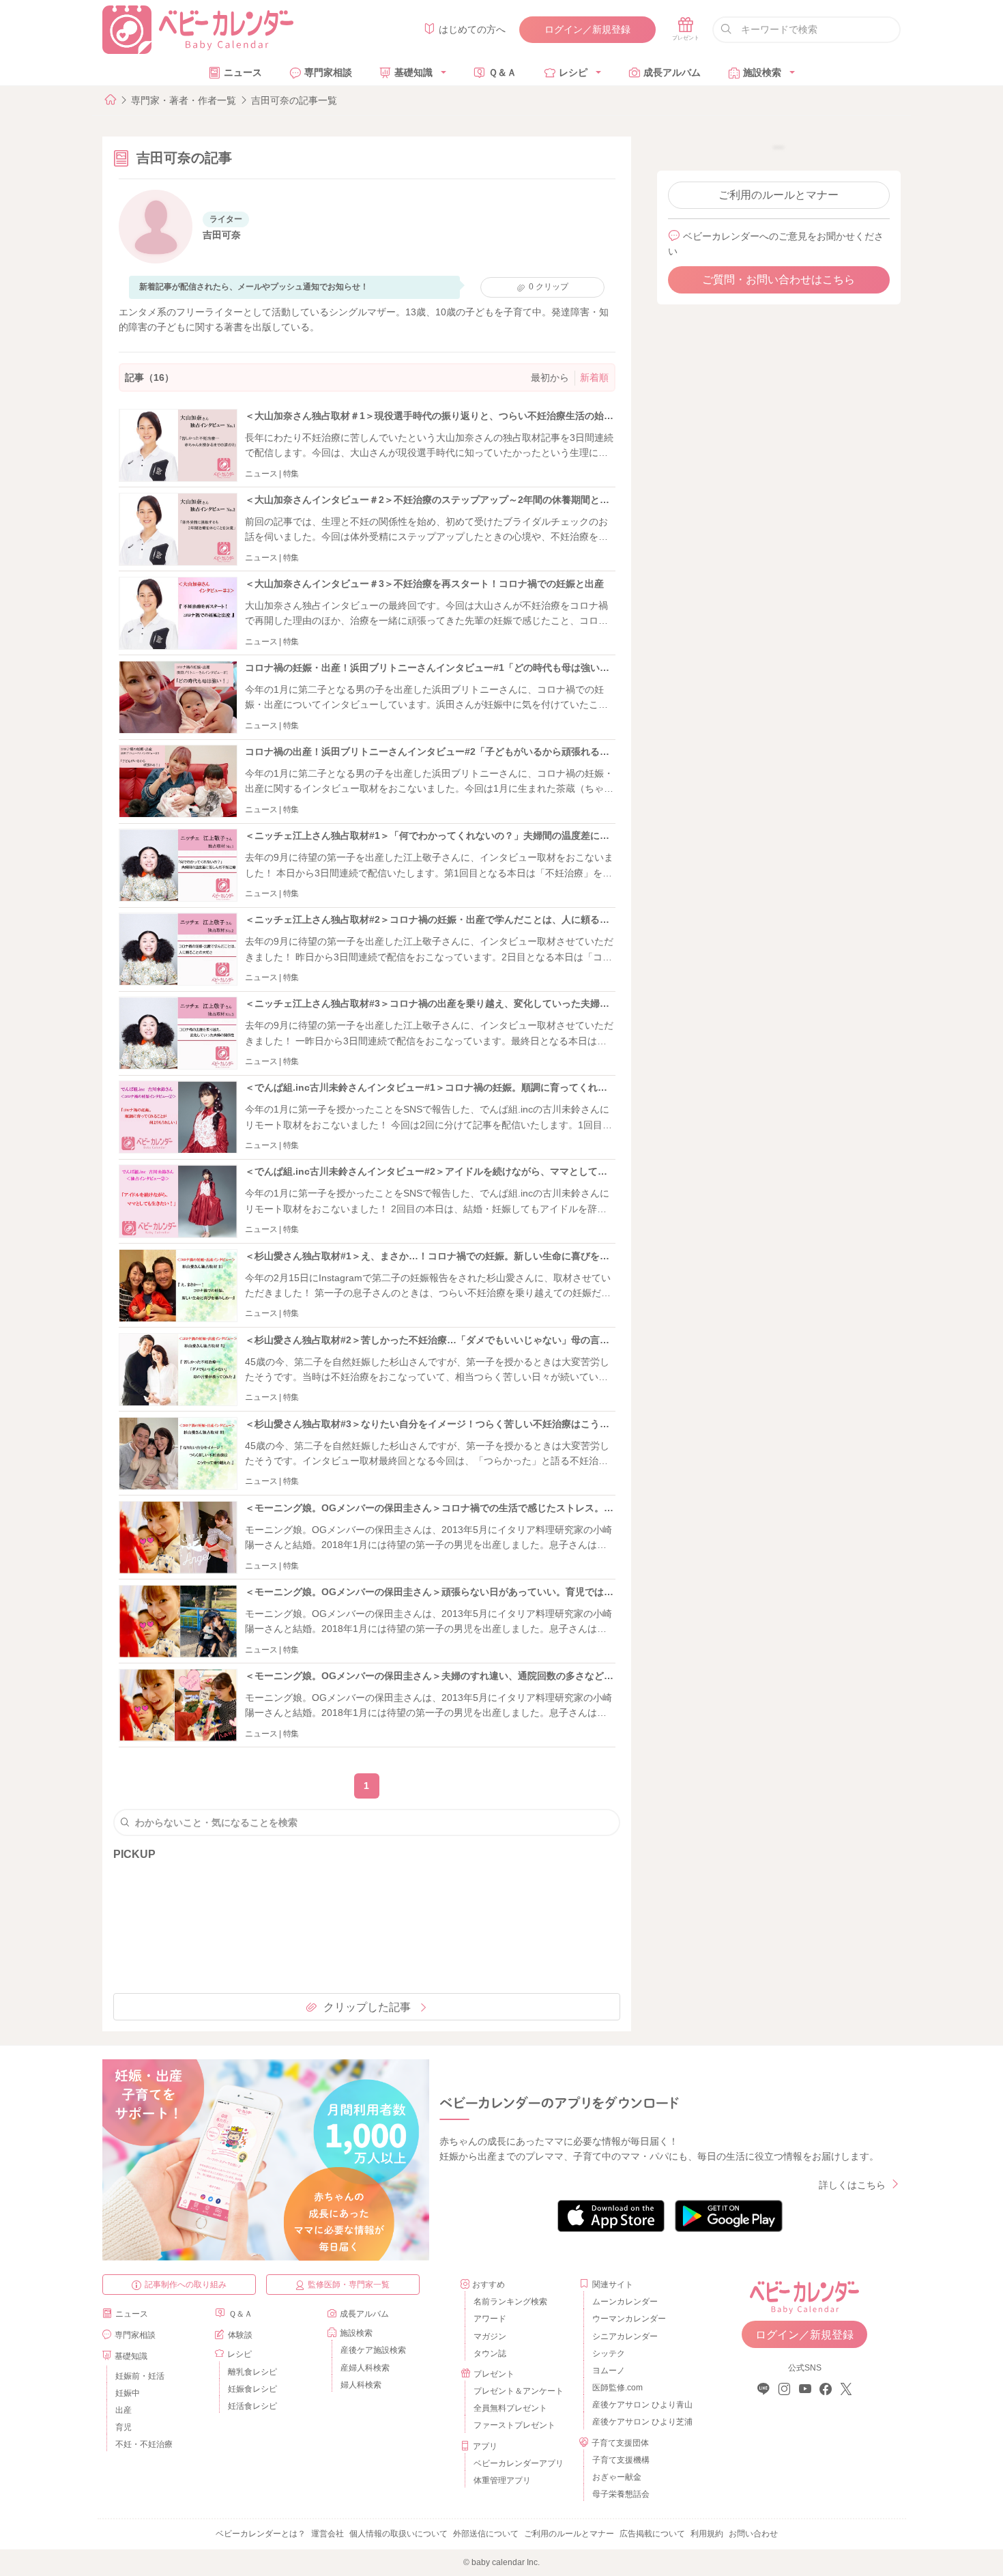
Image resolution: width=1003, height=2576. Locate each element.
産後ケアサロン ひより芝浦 (640, 2422)
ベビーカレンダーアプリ (519, 2463)
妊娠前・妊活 (140, 2376)
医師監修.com (617, 2388)
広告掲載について (652, 2534)
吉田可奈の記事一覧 (294, 100)
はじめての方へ (472, 29)
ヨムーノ (609, 2371)
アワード (490, 2319)
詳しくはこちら (852, 2185)
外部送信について (486, 2534)
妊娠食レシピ (252, 2389)
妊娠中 (128, 2393)
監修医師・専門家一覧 (349, 2285)
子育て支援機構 (621, 2460)
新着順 (594, 377)
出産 (123, 2410)
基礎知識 (413, 72)
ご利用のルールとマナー (779, 195)
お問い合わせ (753, 2534)
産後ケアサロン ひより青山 (640, 2405)
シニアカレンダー (625, 2336)
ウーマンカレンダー (629, 2319)
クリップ (549, 287)
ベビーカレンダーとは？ (261, 2534)
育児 (123, 2427)
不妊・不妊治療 (144, 2444)
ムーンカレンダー (625, 2302)
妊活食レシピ (252, 2406)
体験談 (240, 2335)
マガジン (490, 2336)
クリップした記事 (367, 2007)
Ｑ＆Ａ (503, 72)
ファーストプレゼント (514, 2425)
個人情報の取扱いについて (398, 2534)
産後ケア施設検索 (373, 2350)
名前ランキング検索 (510, 2302)
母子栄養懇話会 (621, 2494)
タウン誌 (490, 2353)
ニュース (243, 72)
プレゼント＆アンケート (519, 2391)
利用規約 (707, 2534)
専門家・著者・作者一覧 (184, 100)
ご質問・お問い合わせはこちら (779, 280)
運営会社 (328, 2534)
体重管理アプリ (502, 2480)
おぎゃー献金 (617, 2477)
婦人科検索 (361, 2385)
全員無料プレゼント (510, 2408)
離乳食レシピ (252, 2372)
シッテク (609, 2353)
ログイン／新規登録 (587, 29)
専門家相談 (328, 72)
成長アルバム (672, 72)
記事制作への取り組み (186, 2285)
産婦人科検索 (365, 2368)
